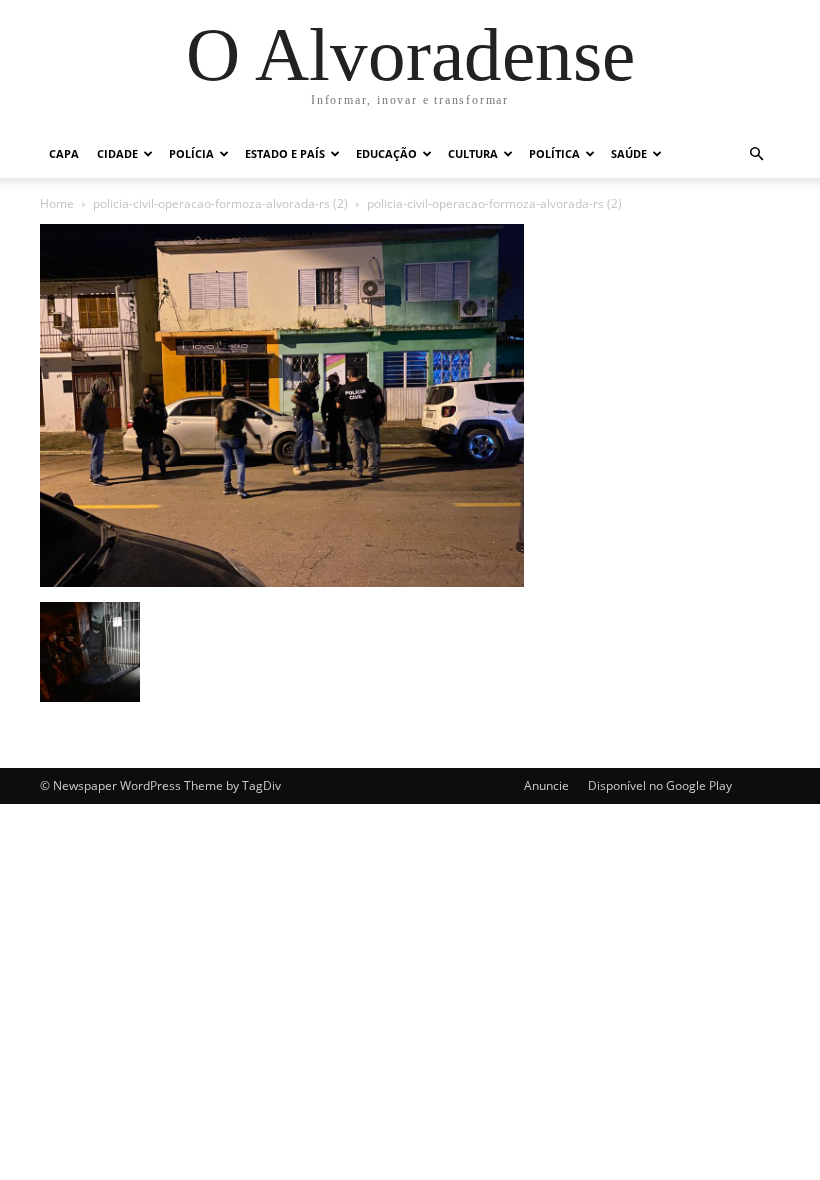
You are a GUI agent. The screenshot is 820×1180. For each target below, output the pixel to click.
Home (57, 203)
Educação (386, 153)
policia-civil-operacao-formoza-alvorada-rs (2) (220, 203)
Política (554, 153)
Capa (64, 153)
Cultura (473, 153)
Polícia (191, 153)
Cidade (117, 153)
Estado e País (285, 153)
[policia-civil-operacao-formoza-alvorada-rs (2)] (282, 581)
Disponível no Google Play (660, 785)
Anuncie (546, 785)
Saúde (629, 153)
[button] (756, 154)
